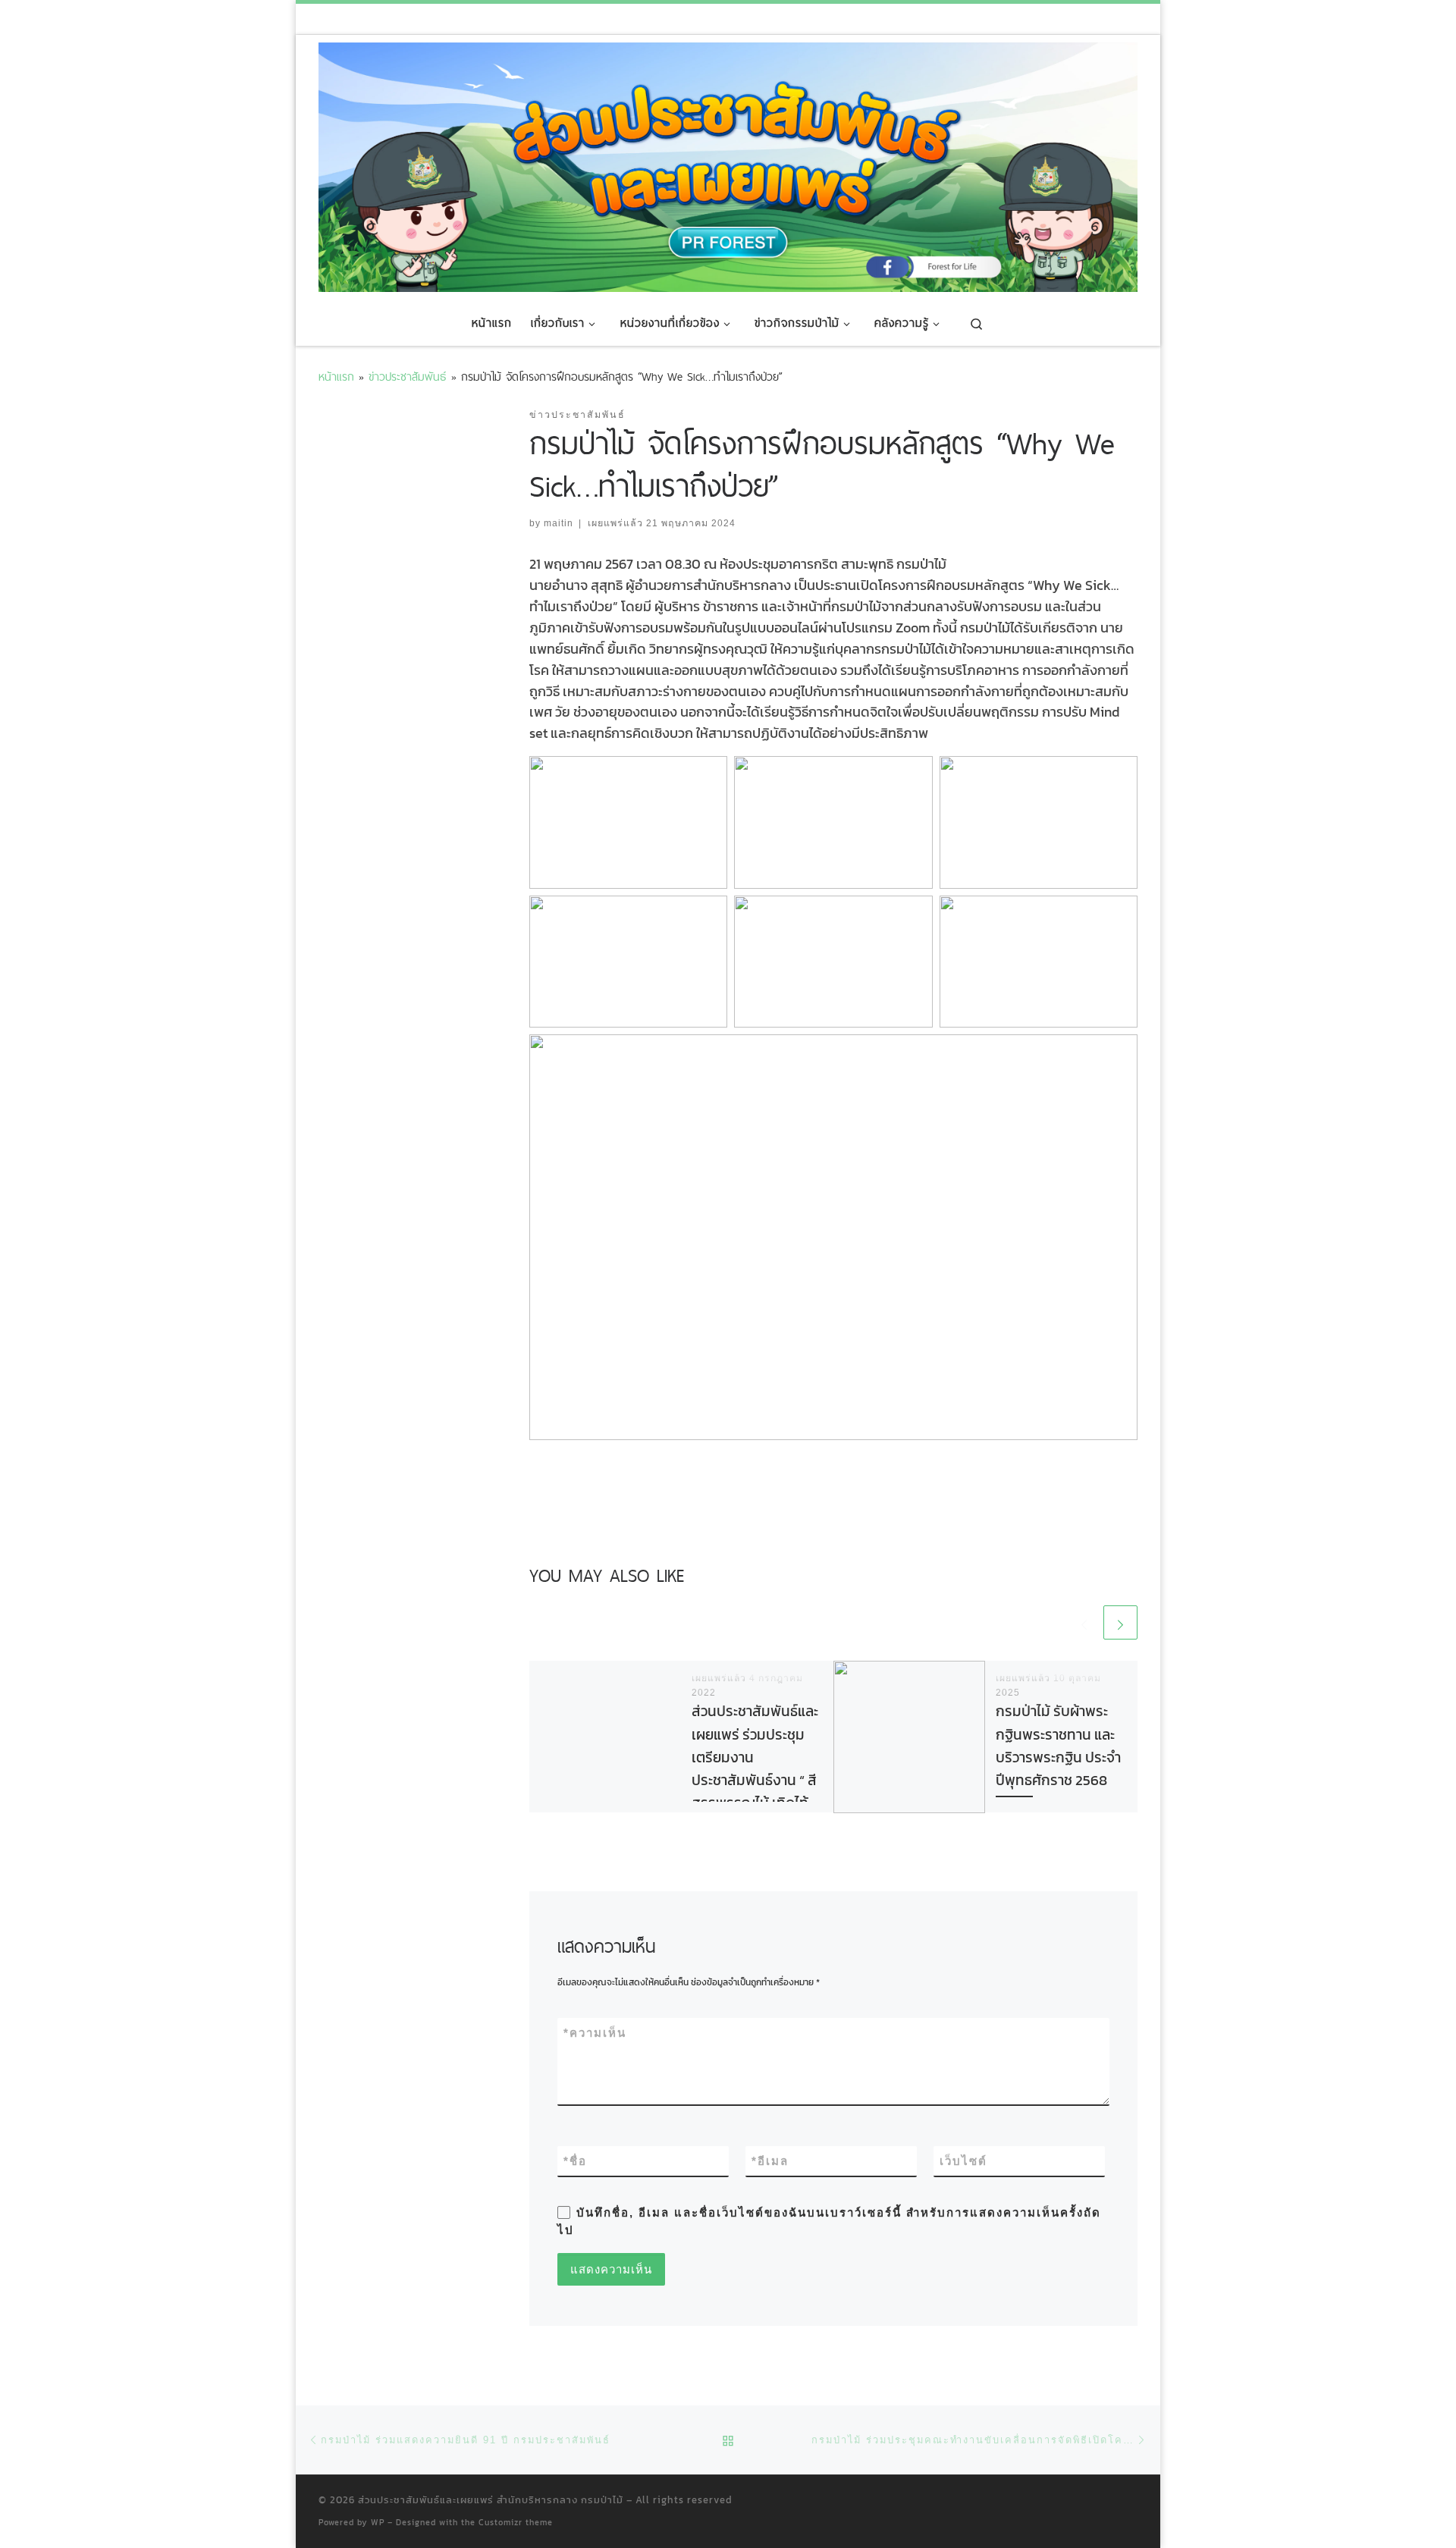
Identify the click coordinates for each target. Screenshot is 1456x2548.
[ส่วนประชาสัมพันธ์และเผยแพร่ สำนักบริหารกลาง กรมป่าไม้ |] (728, 165)
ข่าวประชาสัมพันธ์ (408, 377)
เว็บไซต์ (963, 2161)
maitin (559, 523)
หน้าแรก (336, 377)
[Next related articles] (1120, 1622)
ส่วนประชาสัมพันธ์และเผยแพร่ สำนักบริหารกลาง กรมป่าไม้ (491, 2500)
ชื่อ (575, 2161)
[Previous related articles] (1084, 1622)
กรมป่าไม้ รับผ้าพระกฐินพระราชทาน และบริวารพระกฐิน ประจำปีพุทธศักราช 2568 (1058, 1746)
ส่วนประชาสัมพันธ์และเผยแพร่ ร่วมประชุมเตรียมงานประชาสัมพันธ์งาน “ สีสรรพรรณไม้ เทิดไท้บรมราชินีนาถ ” (755, 1769)
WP (378, 2522)
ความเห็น (595, 2033)
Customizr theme (516, 2522)
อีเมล (770, 2161)
